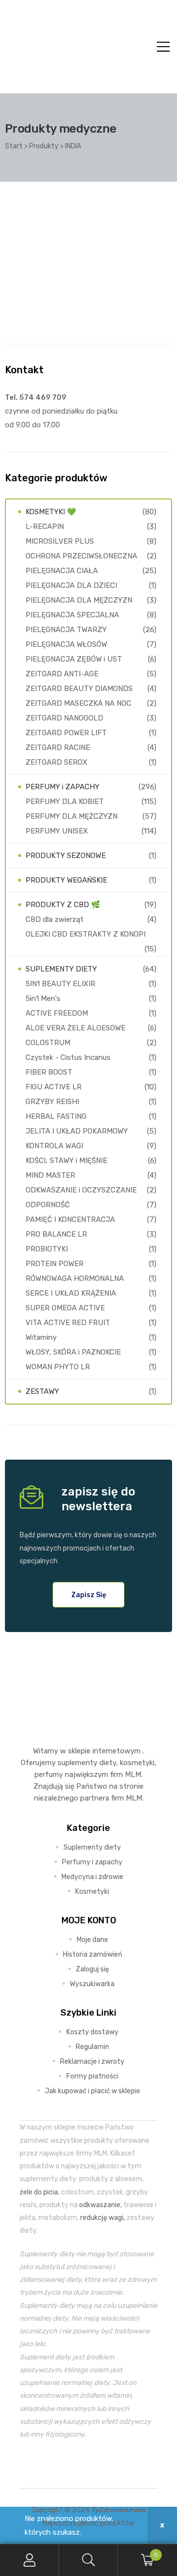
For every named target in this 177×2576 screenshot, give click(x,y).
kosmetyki (137, 1763)
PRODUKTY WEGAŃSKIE (66, 880)
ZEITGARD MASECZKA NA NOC (78, 703)
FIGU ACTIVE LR (54, 1087)
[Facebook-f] (66, 2464)
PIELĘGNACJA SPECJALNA (72, 615)
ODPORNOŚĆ (48, 1205)
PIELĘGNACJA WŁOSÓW (66, 644)
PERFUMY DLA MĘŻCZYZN (72, 816)
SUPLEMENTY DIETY (61, 969)
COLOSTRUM (48, 1043)
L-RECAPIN (45, 526)
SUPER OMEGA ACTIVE (65, 1308)
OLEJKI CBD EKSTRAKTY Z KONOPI (86, 934)
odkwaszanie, (101, 2205)
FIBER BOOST (49, 1072)
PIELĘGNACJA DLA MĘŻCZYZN (79, 600)
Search (88, 2560)
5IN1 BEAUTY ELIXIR (60, 984)
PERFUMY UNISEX (57, 831)
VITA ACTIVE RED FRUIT (68, 1323)
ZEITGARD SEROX (57, 762)
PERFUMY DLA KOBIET (65, 802)
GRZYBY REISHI (52, 1102)
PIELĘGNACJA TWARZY (66, 630)
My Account (29, 2560)
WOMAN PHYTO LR (58, 1367)
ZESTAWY (42, 1391)
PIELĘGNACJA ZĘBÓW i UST (74, 659)
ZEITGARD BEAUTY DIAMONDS (79, 689)
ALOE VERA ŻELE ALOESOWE (75, 1028)
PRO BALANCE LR (56, 1234)
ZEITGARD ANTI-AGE (62, 674)
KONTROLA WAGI (54, 1146)
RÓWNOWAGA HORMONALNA (75, 1278)
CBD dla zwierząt (55, 919)
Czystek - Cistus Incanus (68, 1057)
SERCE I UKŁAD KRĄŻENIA (71, 1293)
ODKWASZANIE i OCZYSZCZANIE (81, 1190)
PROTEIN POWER (55, 1264)
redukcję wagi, (103, 2217)
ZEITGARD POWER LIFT (66, 733)
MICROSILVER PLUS (60, 541)
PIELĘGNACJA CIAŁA (62, 571)
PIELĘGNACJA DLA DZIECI (71, 585)
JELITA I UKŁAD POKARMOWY (77, 1131)
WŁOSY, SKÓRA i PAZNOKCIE (73, 1352)
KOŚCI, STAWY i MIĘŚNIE (66, 1161)
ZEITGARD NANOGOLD (64, 718)
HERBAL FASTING (56, 1116)
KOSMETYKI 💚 (51, 512)
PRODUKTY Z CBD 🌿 (63, 905)
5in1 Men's (43, 998)
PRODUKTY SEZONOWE (66, 856)
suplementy (77, 1763)
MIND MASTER (50, 1175)
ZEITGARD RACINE (58, 748)
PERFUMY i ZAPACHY (62, 787)
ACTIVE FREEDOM (57, 1013)
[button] (89, 1595)
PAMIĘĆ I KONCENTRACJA (70, 1219)
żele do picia (39, 2192)
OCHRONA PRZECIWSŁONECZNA (81, 556)
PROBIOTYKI (47, 1249)
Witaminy (41, 1337)
